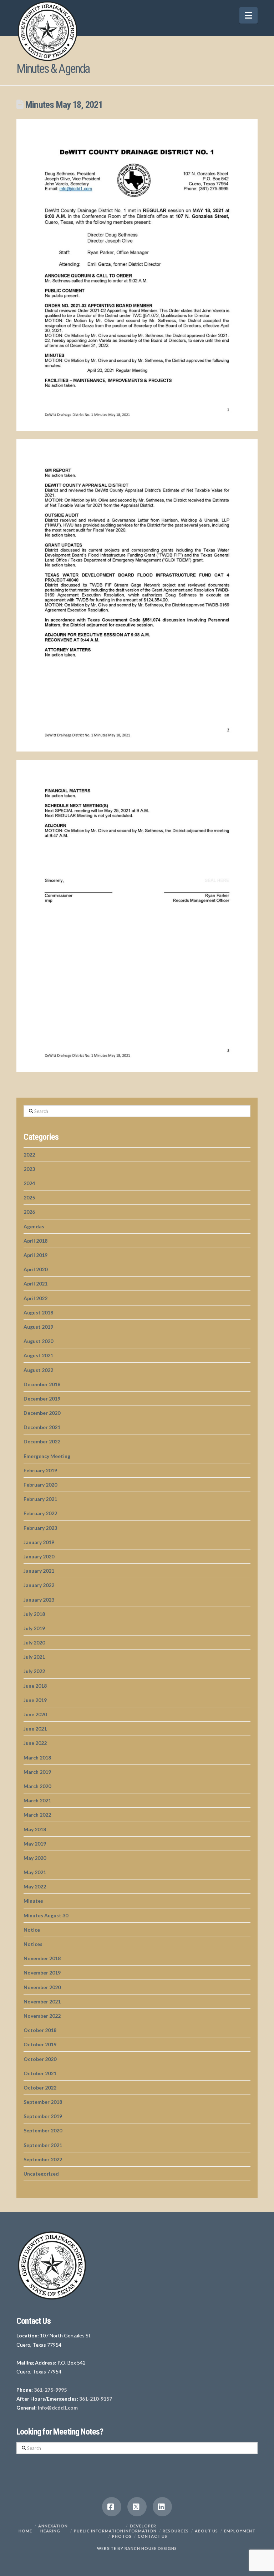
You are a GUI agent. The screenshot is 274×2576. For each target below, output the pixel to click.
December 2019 (42, 1399)
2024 (29, 1183)
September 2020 (43, 2130)
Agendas (34, 1226)
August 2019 (38, 1327)
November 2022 (42, 2016)
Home (25, 2531)
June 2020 (35, 1714)
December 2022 (42, 1441)
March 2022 (37, 1815)
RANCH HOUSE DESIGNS (151, 2548)
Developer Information (140, 2528)
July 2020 (34, 1643)
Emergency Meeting (47, 1456)
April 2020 (35, 1269)
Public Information (99, 2531)
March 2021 (37, 1800)
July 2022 (34, 1671)
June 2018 (35, 1686)
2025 (29, 1197)
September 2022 (43, 2159)
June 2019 (35, 1700)
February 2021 (40, 1499)
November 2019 (42, 1973)
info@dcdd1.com (58, 2408)
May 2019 (35, 1844)
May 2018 (35, 1829)
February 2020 (40, 1485)
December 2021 (42, 1427)
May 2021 (35, 1872)
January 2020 (39, 1556)
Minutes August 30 (46, 1915)
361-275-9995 (50, 2390)
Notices (33, 1944)
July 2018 (34, 1614)
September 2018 (43, 2102)
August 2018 (38, 1312)
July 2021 (34, 1657)
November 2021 (42, 2001)
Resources (176, 2531)
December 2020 (42, 1413)
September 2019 (43, 2116)
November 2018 (42, 1958)
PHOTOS (122, 2536)
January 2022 (39, 1585)
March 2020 (37, 1786)
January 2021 (39, 1571)
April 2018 (35, 1241)
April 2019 (35, 1255)
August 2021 (38, 1355)
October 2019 (40, 2044)
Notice (32, 1930)
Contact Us (153, 2536)
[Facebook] (112, 2507)
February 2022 (40, 1513)
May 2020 (35, 1858)
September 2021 (43, 2145)
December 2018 (42, 1384)
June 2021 (35, 1729)
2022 (29, 1155)
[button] (248, 15)
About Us (206, 2531)
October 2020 (40, 2059)
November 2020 (42, 1987)
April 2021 (35, 1284)
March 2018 (37, 1758)
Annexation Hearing (53, 2528)
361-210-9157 (96, 2399)
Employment (240, 2531)
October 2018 (40, 2030)
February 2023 (40, 1528)
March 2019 (37, 1772)
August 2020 (38, 1341)
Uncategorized (41, 2174)
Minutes (33, 1901)
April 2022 (35, 1298)
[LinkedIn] (162, 2507)
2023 (29, 1169)
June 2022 (35, 1743)
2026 (29, 1212)
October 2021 (40, 2073)
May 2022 (35, 1886)
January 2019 (39, 1542)
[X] (137, 2507)
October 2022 (40, 2088)
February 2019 (40, 1470)
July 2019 (34, 1628)
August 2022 (38, 1370)
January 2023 (39, 1600)
